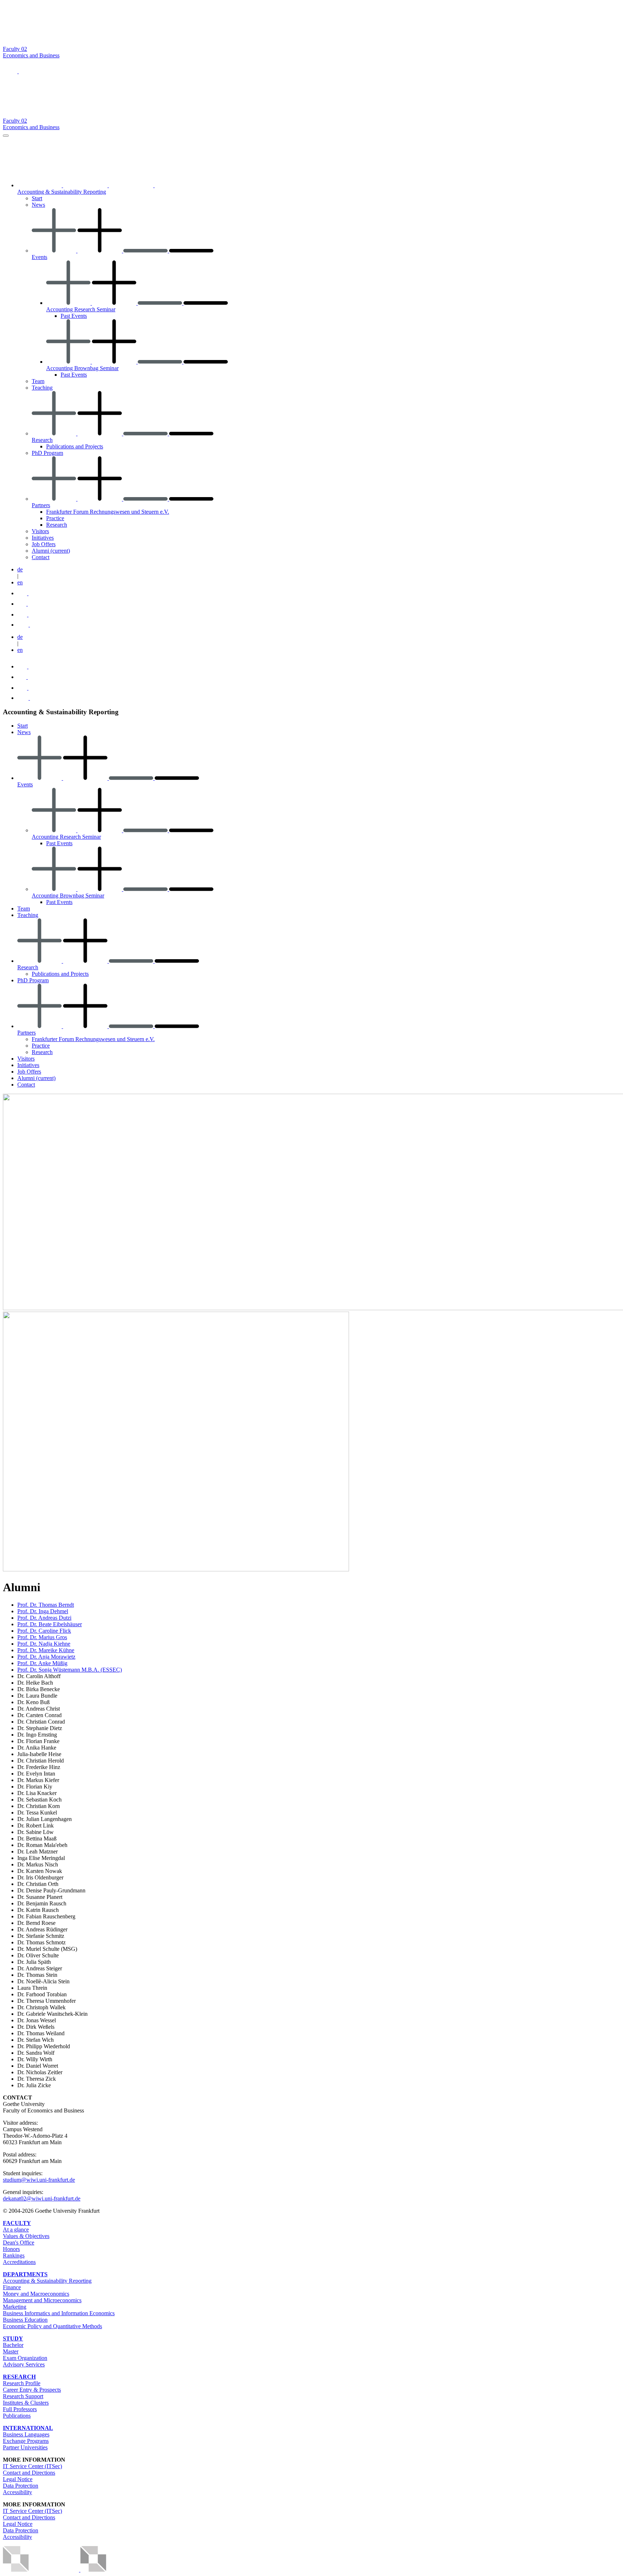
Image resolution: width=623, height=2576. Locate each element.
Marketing (15, 2307)
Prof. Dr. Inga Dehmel (43, 1611)
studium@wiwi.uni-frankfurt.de (39, 2180)
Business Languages (26, 2434)
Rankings (14, 2255)
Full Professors (20, 2409)
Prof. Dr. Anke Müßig (42, 1663)
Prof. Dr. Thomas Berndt (46, 1605)
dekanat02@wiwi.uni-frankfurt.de (42, 2198)
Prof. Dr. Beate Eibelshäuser (50, 1624)
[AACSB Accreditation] (80, 2570)
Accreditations (19, 2262)
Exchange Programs (26, 2441)
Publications (17, 2416)
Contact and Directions (29, 2473)
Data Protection (21, 2486)
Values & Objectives (26, 2236)
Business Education (25, 2320)
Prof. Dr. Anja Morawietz (46, 1657)
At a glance (16, 2230)
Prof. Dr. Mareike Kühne (46, 1650)
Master (11, 2351)
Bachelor (13, 2345)
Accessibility (17, 2492)
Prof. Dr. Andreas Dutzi (44, 1618)
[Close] (6, 136)
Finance (12, 2287)
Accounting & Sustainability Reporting (47, 2281)
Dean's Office (19, 2243)
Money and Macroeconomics (36, 2294)
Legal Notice (18, 2479)
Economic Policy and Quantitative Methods (52, 2326)
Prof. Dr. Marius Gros (42, 1637)
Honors (11, 2249)
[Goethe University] (73, 42)
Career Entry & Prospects (32, 2390)
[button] (11, 71)
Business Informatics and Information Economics (59, 2313)
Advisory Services (24, 2364)
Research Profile (22, 2383)
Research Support (23, 2396)
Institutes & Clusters (26, 2403)
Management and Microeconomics (42, 2300)
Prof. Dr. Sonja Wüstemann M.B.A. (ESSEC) (70, 1670)
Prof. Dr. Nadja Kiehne (44, 1644)
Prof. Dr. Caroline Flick (44, 1631)
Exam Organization (25, 2358)
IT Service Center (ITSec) (32, 2466)
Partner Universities (25, 2447)
